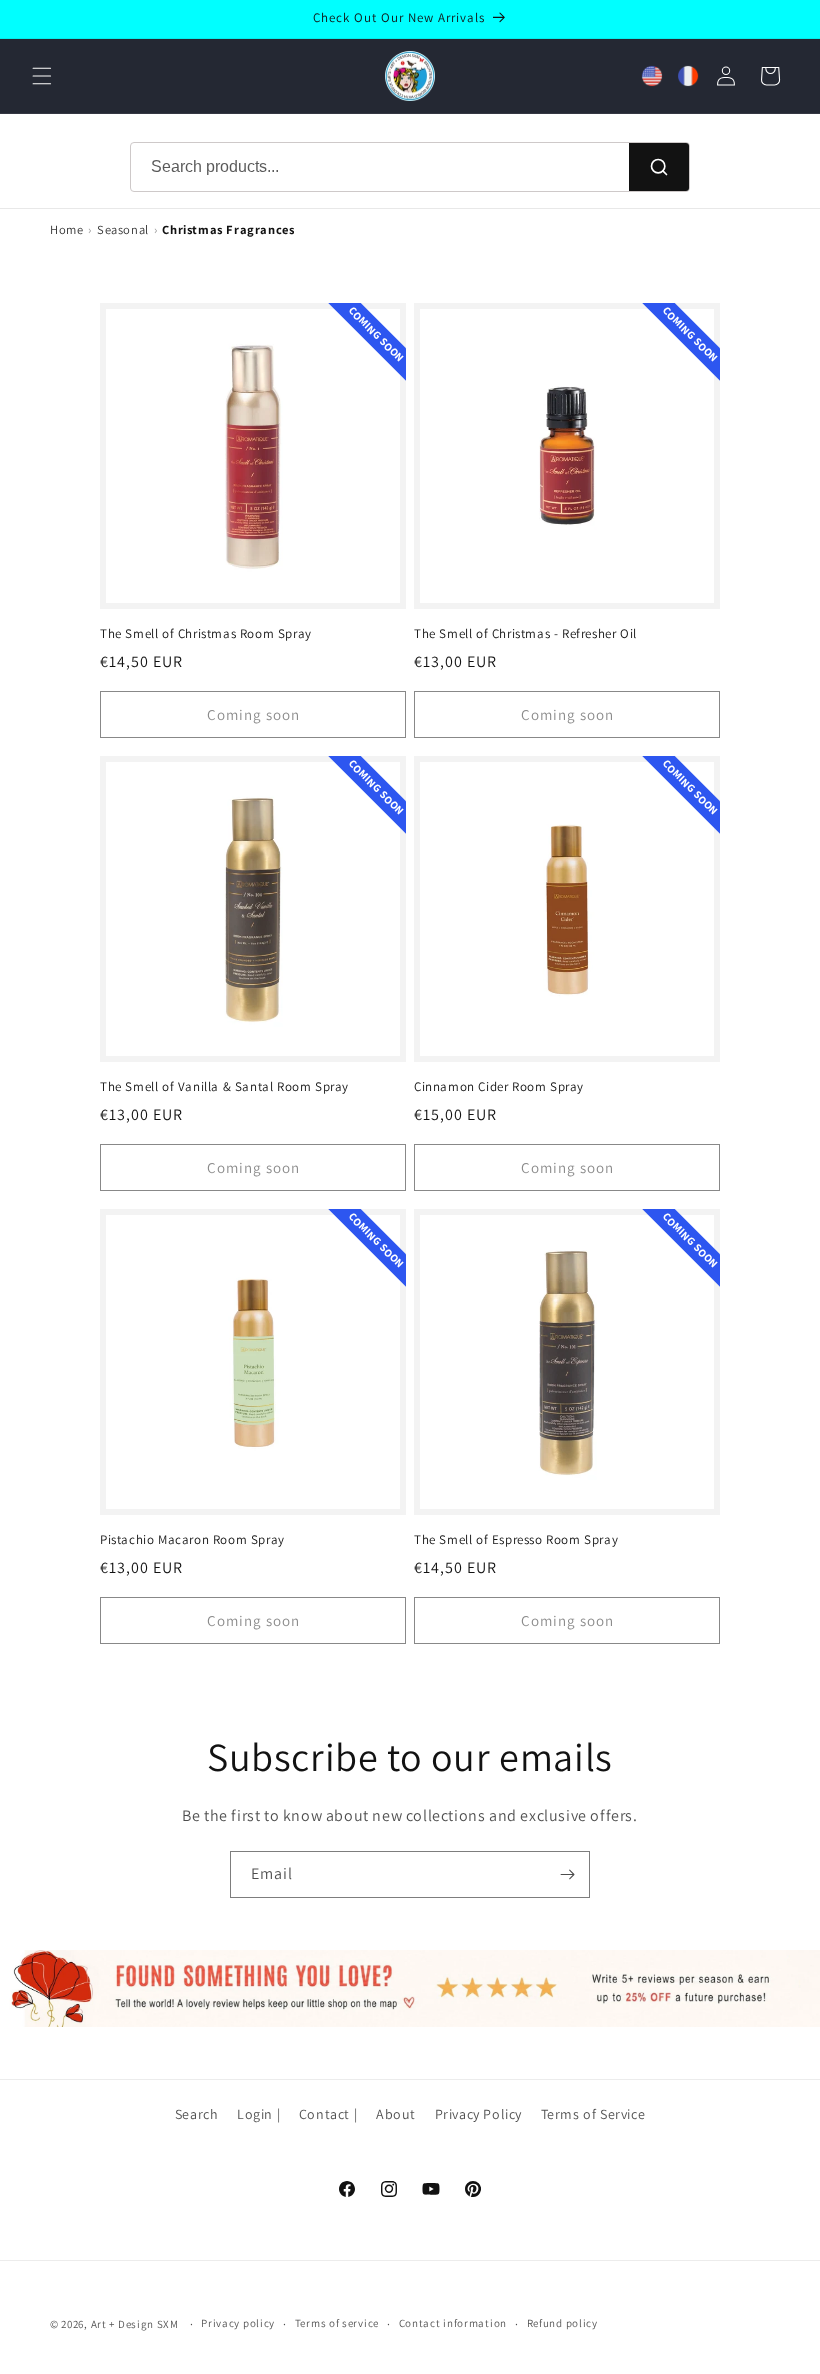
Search (197, 2114)
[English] (652, 76)
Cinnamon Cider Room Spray (499, 1087)
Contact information (453, 2323)
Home (66, 229)
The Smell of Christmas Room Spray (206, 634)
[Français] (688, 76)
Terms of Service (593, 2114)
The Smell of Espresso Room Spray (516, 1540)
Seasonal (123, 229)
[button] (42, 76)
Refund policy (562, 2323)
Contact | (328, 2114)
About (396, 2114)
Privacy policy (238, 2323)
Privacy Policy (478, 2114)
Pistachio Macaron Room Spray (192, 1540)
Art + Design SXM (135, 2324)
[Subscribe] (567, 1874)
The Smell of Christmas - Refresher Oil (525, 634)
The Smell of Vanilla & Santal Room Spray (224, 1087)
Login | (258, 2114)
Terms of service (337, 2323)
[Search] (659, 167)
